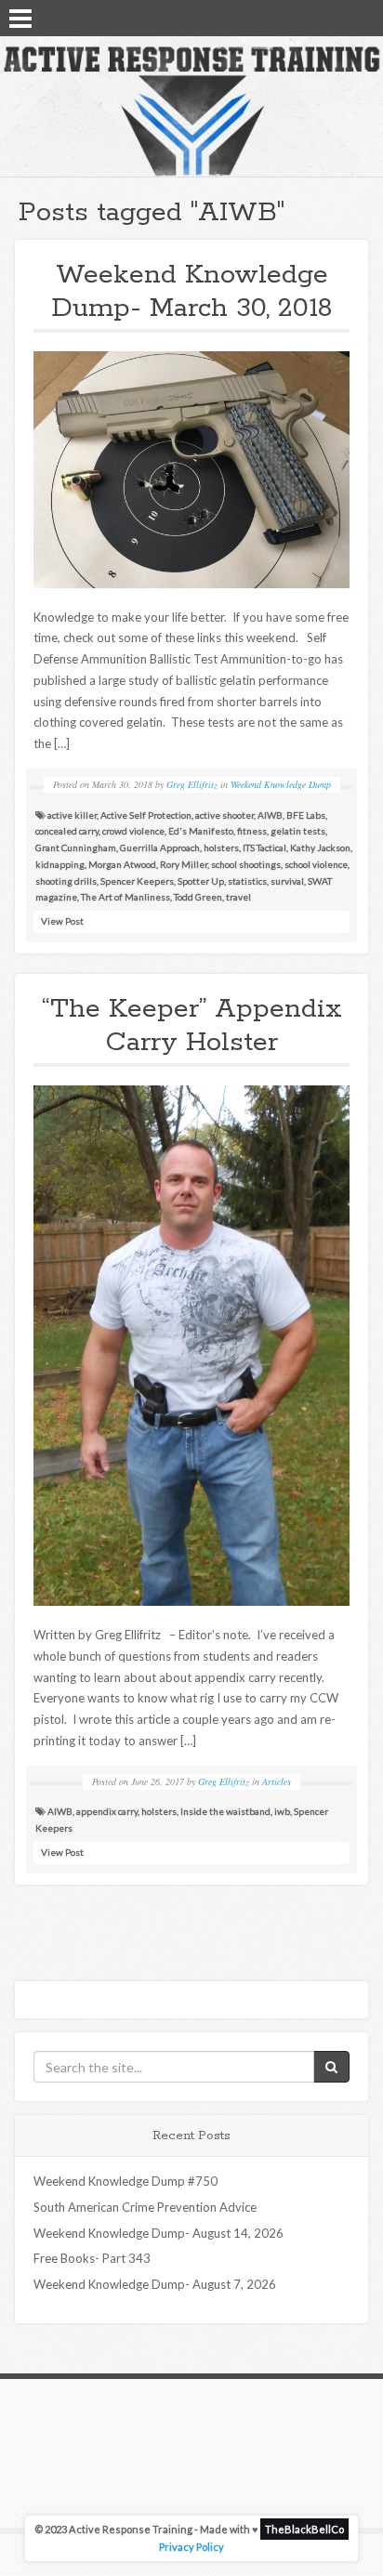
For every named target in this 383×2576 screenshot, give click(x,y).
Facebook (313, 17)
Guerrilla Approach (160, 848)
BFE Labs (306, 815)
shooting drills (66, 881)
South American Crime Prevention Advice (145, 2207)
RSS (362, 17)
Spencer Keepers (137, 881)
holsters (221, 848)
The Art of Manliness (125, 897)
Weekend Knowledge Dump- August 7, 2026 (155, 2284)
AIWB (270, 815)
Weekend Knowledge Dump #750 (125, 2181)
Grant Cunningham (76, 848)
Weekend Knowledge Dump (281, 784)
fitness (252, 831)
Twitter (337, 17)
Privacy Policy (191, 2547)
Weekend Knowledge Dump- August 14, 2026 (158, 2233)
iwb (282, 1811)
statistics (247, 881)
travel (238, 897)
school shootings (246, 864)
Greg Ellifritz (192, 784)
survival (287, 881)
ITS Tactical (264, 848)
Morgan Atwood (122, 864)
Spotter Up (201, 881)
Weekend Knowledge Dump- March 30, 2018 (192, 291)
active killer (72, 815)
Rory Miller (184, 864)
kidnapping (60, 864)
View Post (62, 921)
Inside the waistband (225, 1811)
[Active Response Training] (191, 111)
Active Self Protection (146, 815)
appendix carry (107, 1811)
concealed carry (67, 831)
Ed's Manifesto (201, 831)
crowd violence (133, 831)
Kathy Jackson (320, 848)
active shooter (225, 815)
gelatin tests (298, 831)
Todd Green (198, 897)
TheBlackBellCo (304, 2529)
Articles (277, 1781)
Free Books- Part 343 (92, 2258)
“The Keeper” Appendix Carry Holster (192, 1025)
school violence (316, 864)
